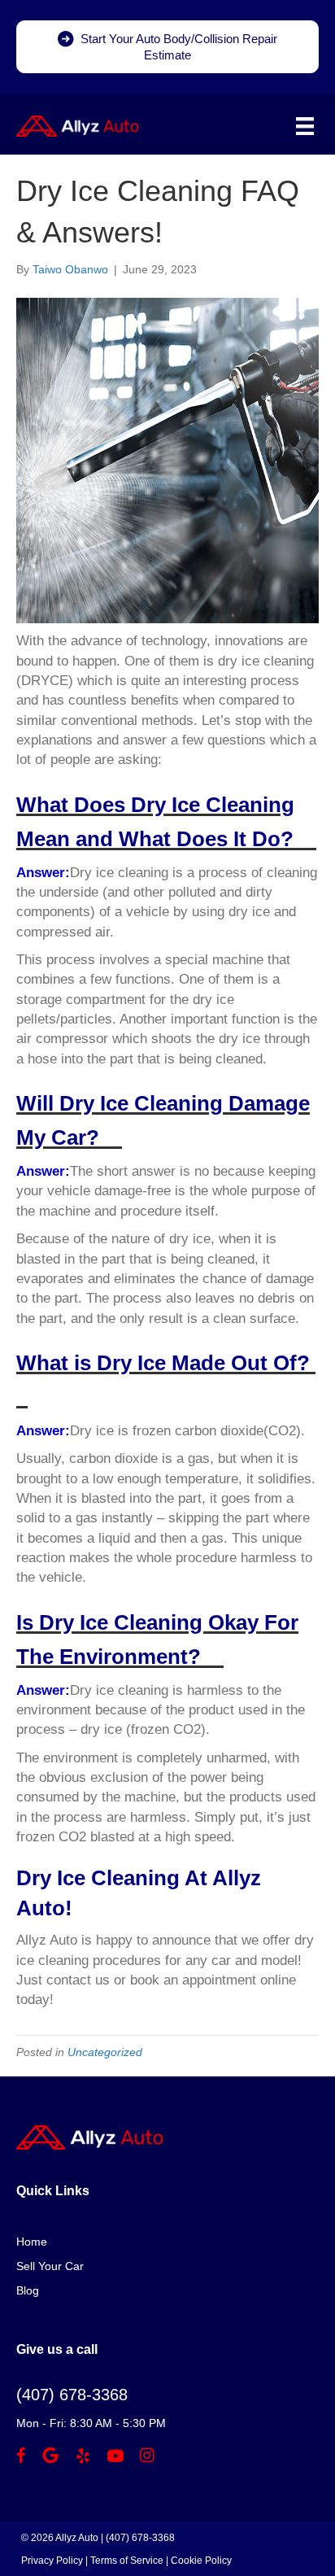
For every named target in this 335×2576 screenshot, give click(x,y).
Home (32, 2242)
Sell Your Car (50, 2266)
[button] (167, 47)
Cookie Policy (201, 2561)
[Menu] (305, 126)
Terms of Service (127, 2561)
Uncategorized (105, 2052)
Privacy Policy (52, 2561)
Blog (28, 2290)
